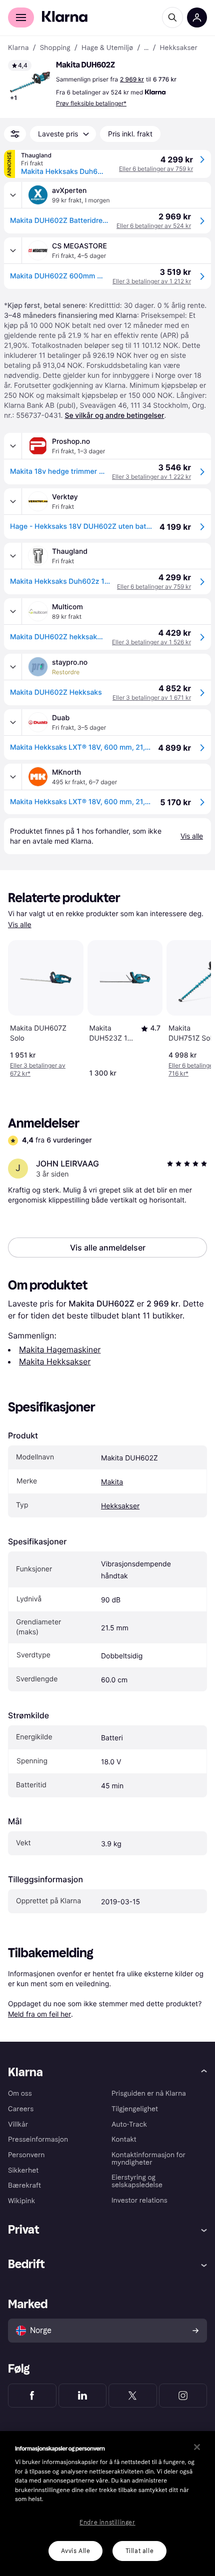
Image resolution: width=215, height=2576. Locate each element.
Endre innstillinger (107, 2523)
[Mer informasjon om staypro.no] (13, 667)
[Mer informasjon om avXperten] (13, 195)
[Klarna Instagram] (183, 2396)
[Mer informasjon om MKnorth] (13, 777)
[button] (30, 82)
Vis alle (20, 925)
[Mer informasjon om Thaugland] (13, 556)
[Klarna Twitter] (133, 2396)
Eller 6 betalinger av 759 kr (156, 169)
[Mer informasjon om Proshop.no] (13, 446)
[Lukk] (197, 2447)
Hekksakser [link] (179, 48)
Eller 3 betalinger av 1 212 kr (152, 281)
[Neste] (193, 1007)
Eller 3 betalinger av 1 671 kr (152, 697)
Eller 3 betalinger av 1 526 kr (151, 642)
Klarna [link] (18, 48)
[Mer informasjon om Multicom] (13, 611)
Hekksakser (120, 1506)
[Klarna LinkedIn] (83, 2396)
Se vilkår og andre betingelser (114, 416)
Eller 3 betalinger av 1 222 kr (151, 477)
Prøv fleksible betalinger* (91, 103)
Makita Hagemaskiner (60, 1349)
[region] (107, 2504)
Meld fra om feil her (39, 2014)
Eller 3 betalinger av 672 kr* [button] (38, 1069)
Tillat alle (140, 2551)
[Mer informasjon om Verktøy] (13, 501)
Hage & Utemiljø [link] (107, 48)
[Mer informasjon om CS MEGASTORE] (13, 250)
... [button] (146, 48)
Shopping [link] (55, 48)
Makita (112, 1482)
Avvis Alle (76, 2551)
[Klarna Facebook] (32, 2396)
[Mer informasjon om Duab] (13, 722)
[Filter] (15, 134)
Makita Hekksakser (55, 1361)
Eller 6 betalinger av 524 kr (154, 226)
